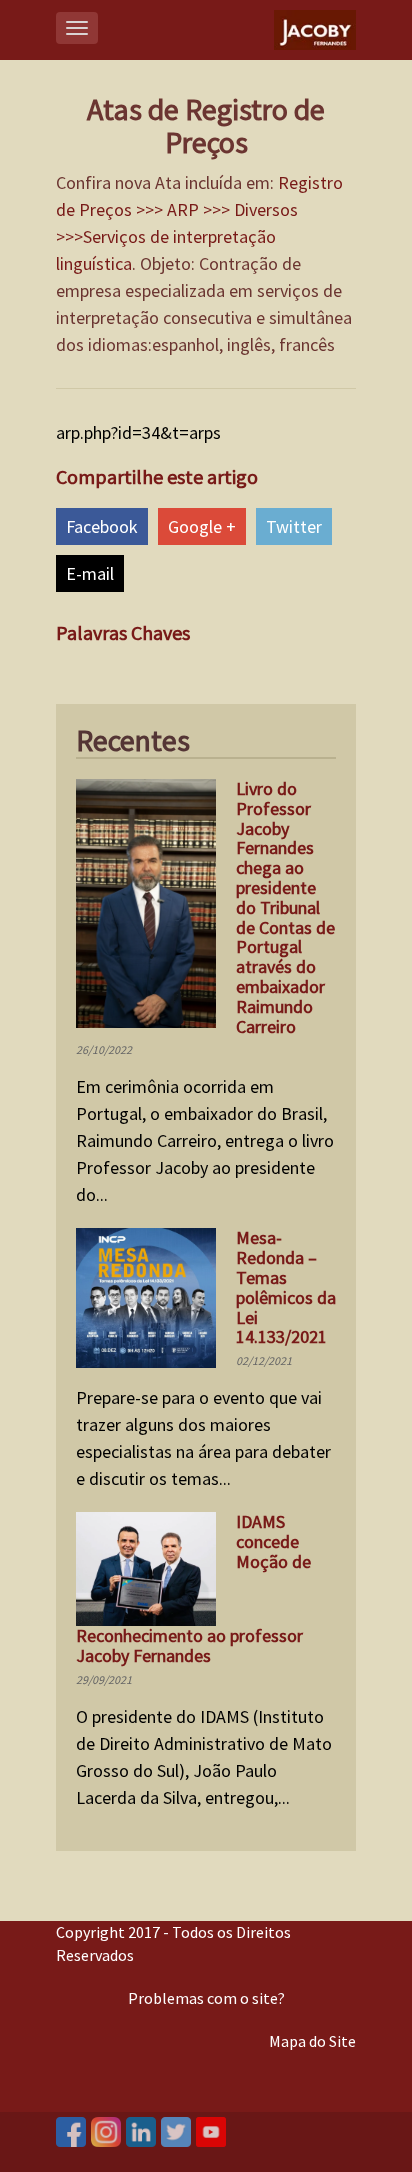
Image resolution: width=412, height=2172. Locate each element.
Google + (202, 526)
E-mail (90, 573)
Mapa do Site (312, 2041)
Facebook (102, 526)
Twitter (294, 526)
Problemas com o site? (206, 1998)
